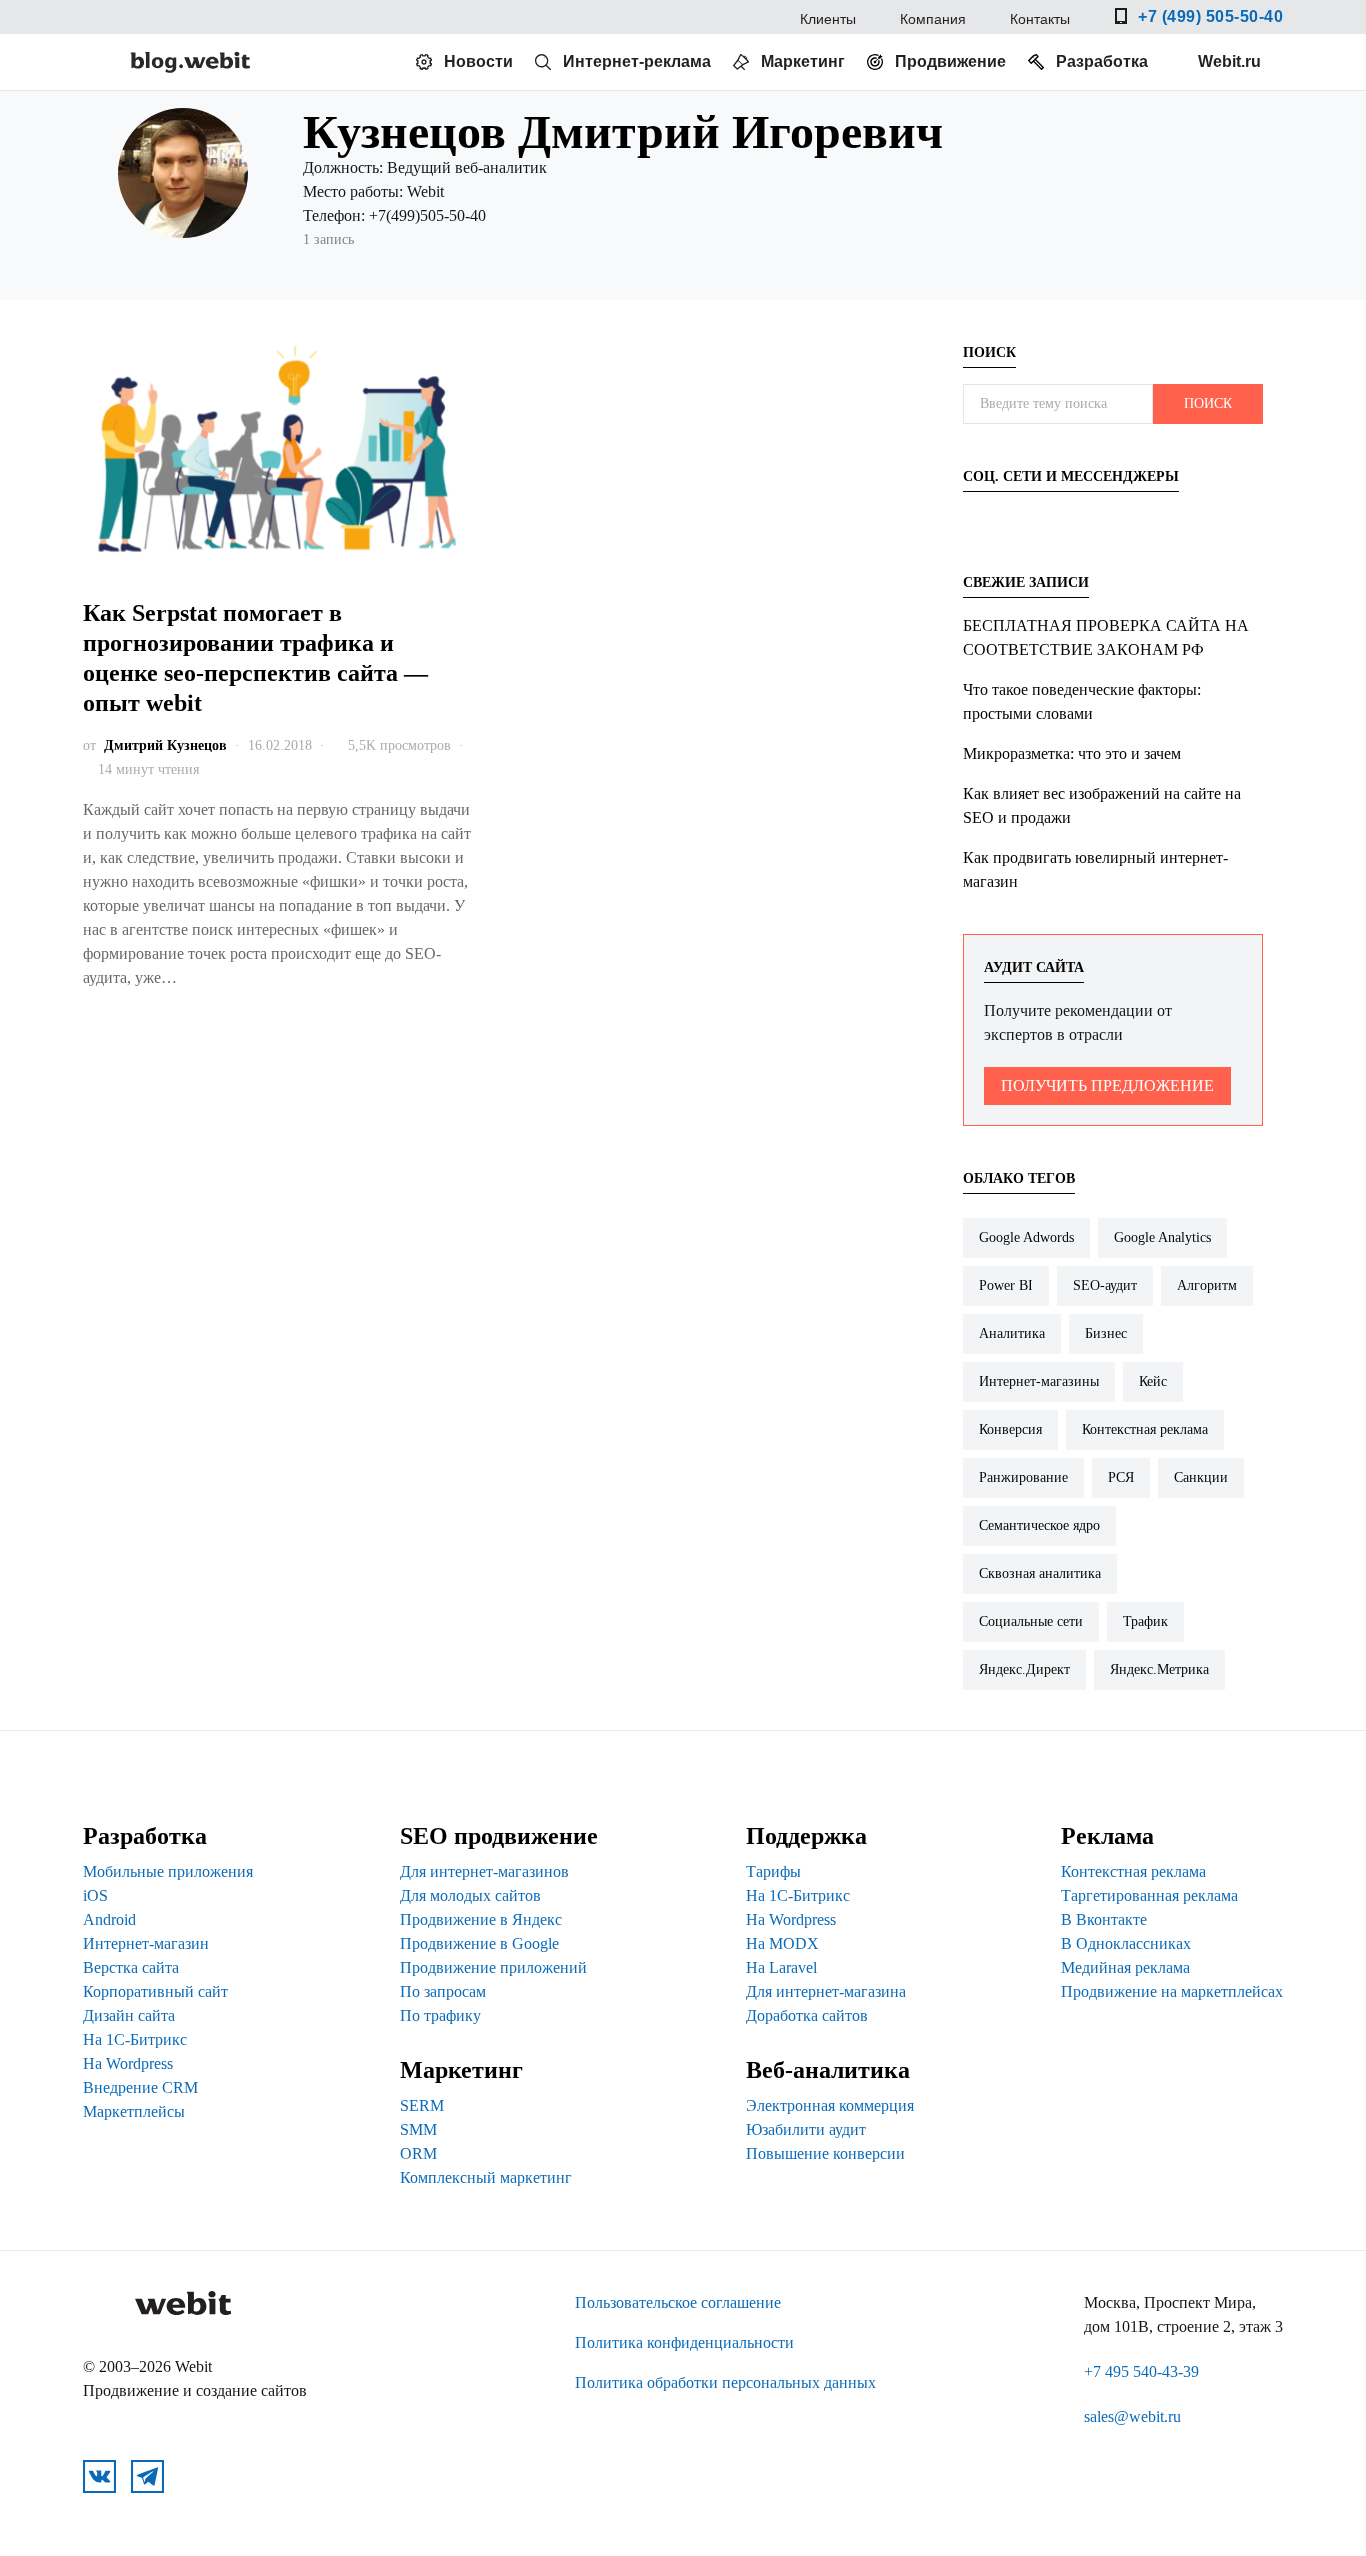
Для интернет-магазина (826, 1991)
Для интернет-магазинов (484, 1871)
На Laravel (781, 1967)
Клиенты (828, 19)
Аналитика (1012, 1333)
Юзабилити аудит (806, 2129)
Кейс (1153, 1381)
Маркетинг (803, 61)
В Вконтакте (1104, 1919)
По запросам (443, 1991)
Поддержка (806, 1836)
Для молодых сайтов (470, 1895)
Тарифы (773, 1871)
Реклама (1107, 1836)
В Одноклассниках (1126, 1943)
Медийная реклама (1125, 1967)
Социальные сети (1031, 1621)
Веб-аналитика (828, 2070)
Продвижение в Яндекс (481, 1919)
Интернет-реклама (637, 61)
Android (109, 1919)
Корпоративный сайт (155, 1991)
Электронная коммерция (830, 2105)
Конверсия (1010, 1429)
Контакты (1040, 19)
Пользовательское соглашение (678, 2302)
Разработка (1102, 61)
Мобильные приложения (168, 1871)
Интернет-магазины (1039, 1381)
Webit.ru (1229, 61)
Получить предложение (1107, 1085)
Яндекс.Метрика (1159, 1669)
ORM (418, 2153)
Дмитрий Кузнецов (165, 745)
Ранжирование (1023, 1477)
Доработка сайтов (807, 2015)
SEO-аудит (1105, 1285)
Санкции (1201, 1477)
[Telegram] (1033, 518)
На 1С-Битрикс (135, 2039)
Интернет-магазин (146, 1943)
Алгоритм (1207, 1285)
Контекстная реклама (1145, 1429)
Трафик (1145, 1621)
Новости (478, 61)
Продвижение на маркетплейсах (1172, 1991)
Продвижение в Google (479, 1943)
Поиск (1208, 403)
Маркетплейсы (134, 2111)
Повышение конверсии (825, 2153)
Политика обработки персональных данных (725, 2382)
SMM (418, 2129)
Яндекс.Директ (1024, 1669)
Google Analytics (1162, 1237)
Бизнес (1106, 1333)
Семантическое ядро (1039, 1525)
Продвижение (950, 61)
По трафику (440, 2015)
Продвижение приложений (493, 1967)
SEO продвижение (499, 1836)
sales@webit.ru (1132, 2416)
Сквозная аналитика (1040, 1573)
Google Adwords (1026, 1237)
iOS (95, 1895)
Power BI (1006, 1285)
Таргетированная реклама (1149, 1895)
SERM (422, 2105)
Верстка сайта (131, 1967)
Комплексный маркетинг (486, 2177)
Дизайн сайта (129, 2015)
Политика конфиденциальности (684, 2342)
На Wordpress (128, 2063)
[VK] (985, 518)
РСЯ (1121, 1477)
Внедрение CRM (140, 2087)
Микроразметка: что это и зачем (1072, 753)
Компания (933, 19)
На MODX (782, 1943)
